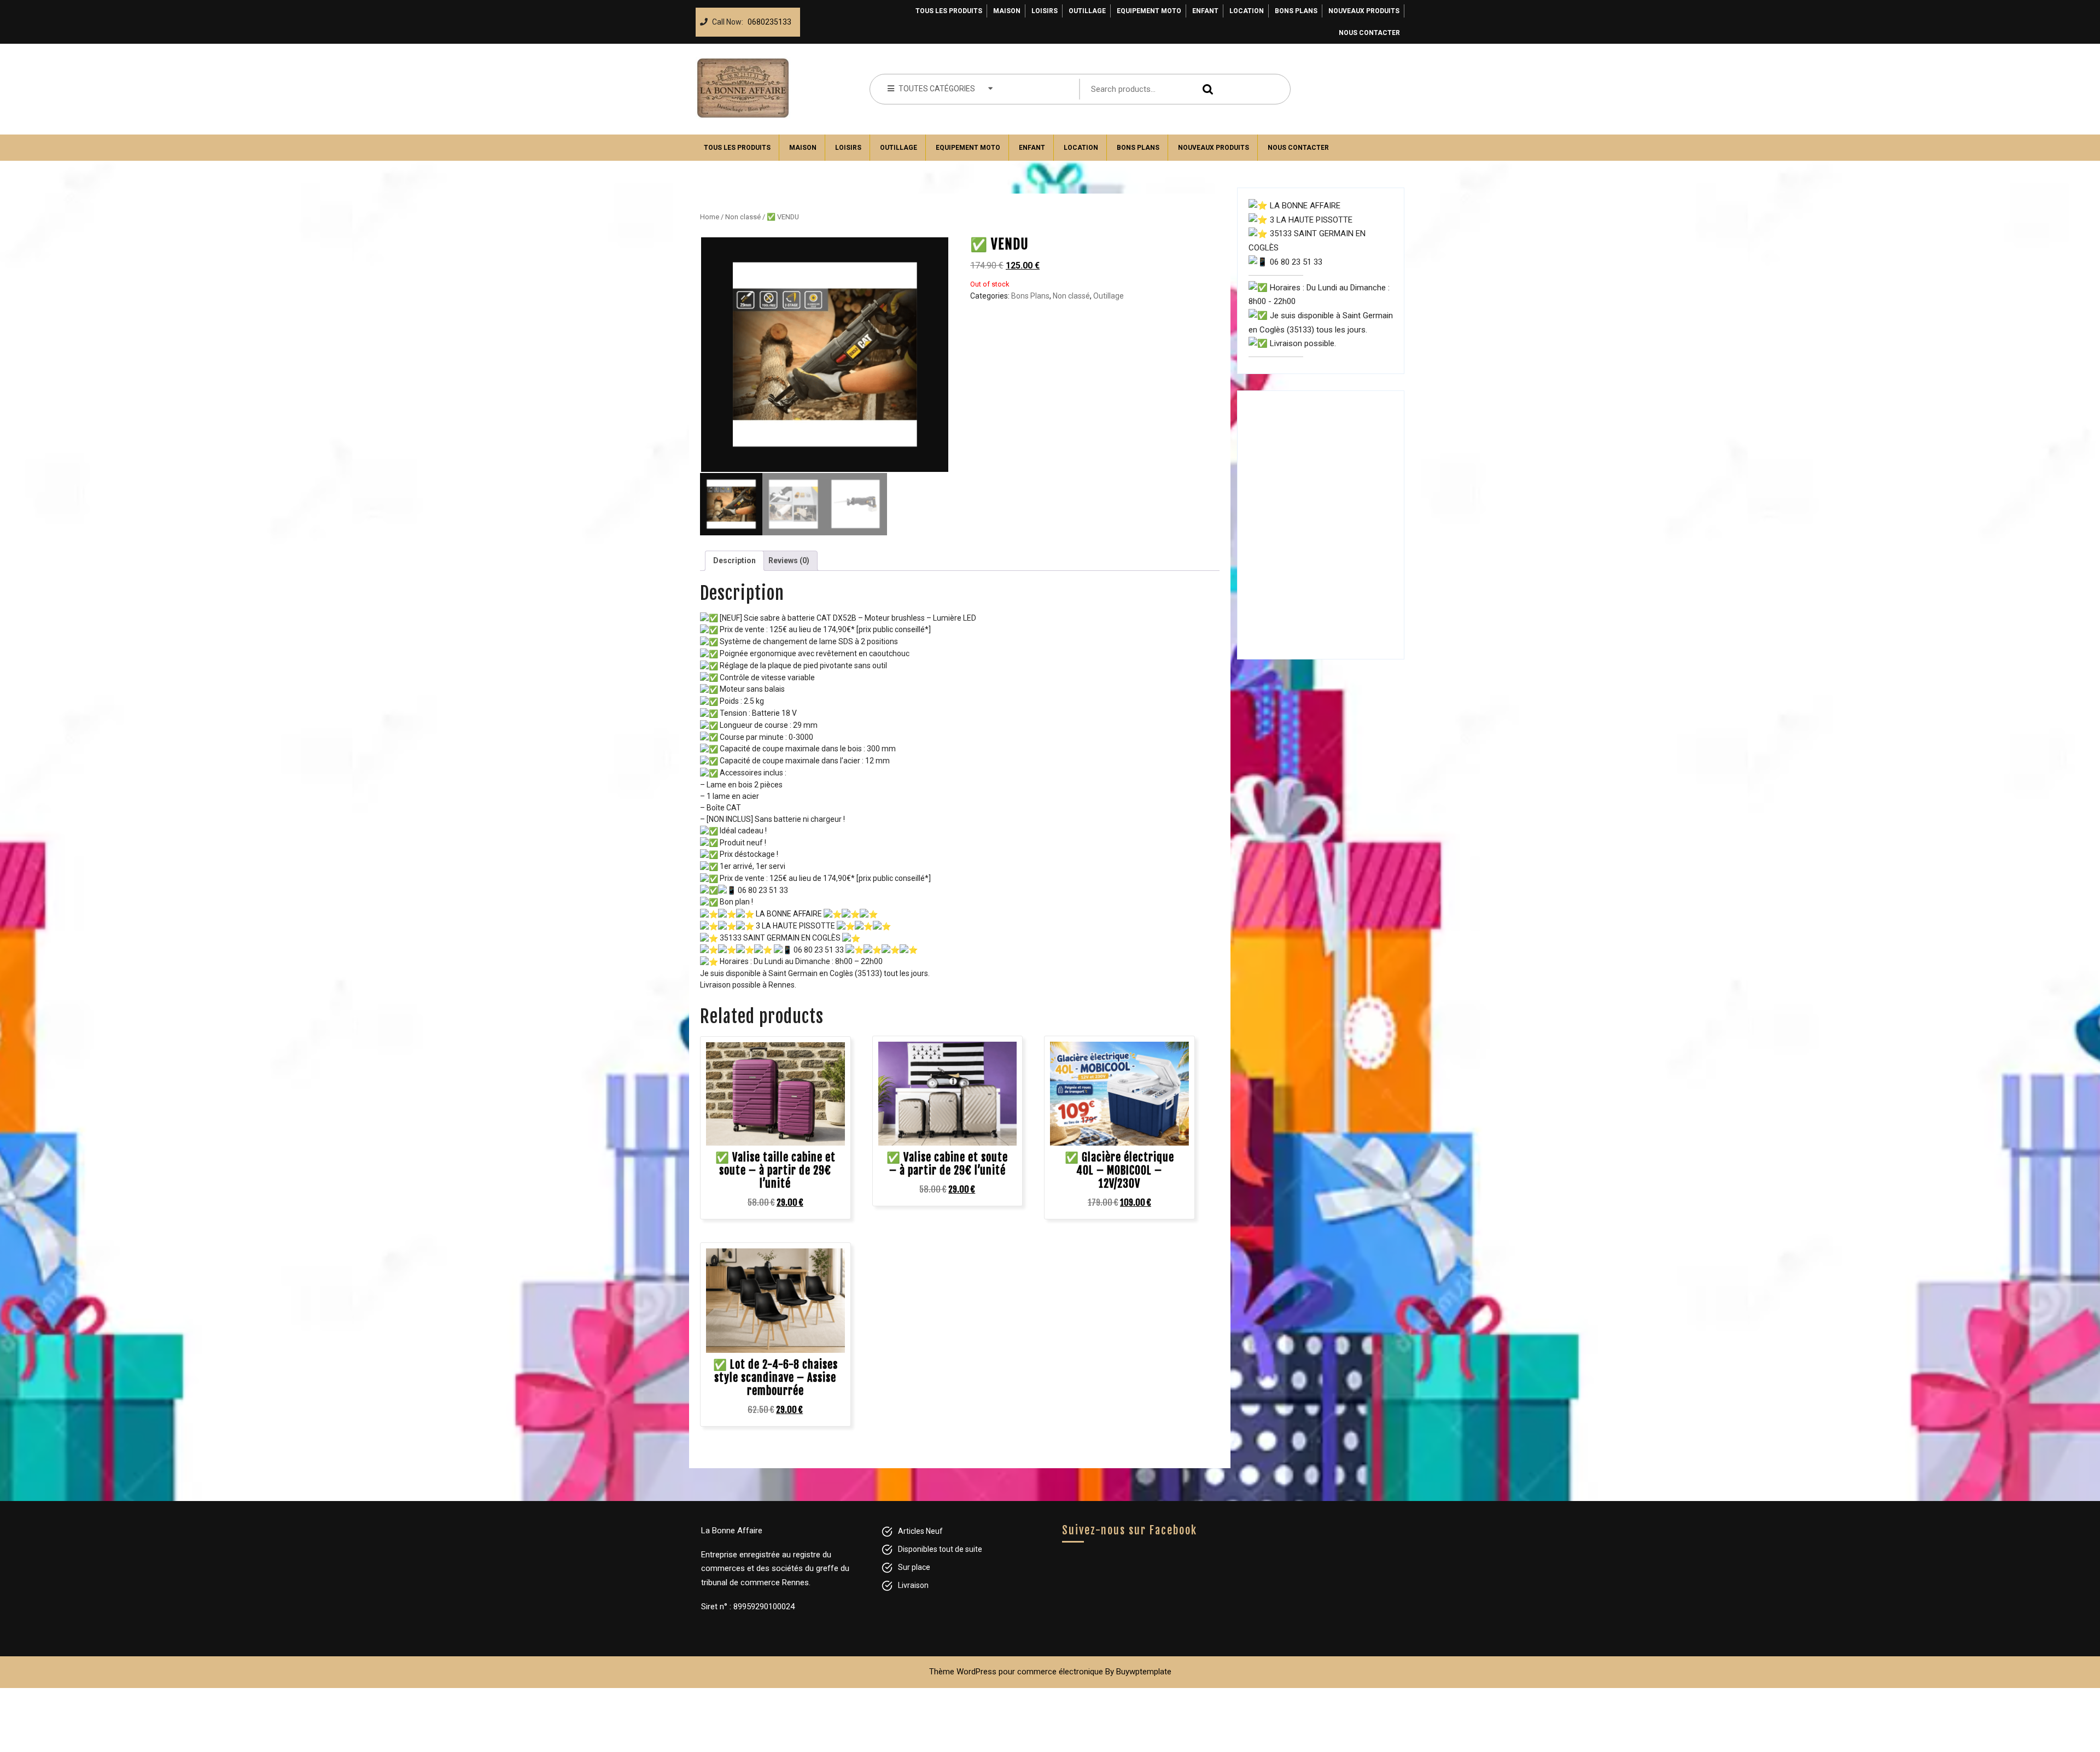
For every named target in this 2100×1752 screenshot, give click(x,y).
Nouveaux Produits (1364, 11)
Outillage (1087, 11)
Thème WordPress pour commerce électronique (1016, 1672)
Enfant (1205, 11)
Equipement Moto (1149, 11)
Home (710, 217)
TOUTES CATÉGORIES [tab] (937, 89)
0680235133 (767, 19)
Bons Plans (1296, 11)
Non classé (743, 217)
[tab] (734, 561)
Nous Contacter (1369, 33)
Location (1247, 11)
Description (734, 560)
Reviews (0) (789, 560)
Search (1205, 89)
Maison (1007, 11)
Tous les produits (949, 11)
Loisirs (1045, 11)
